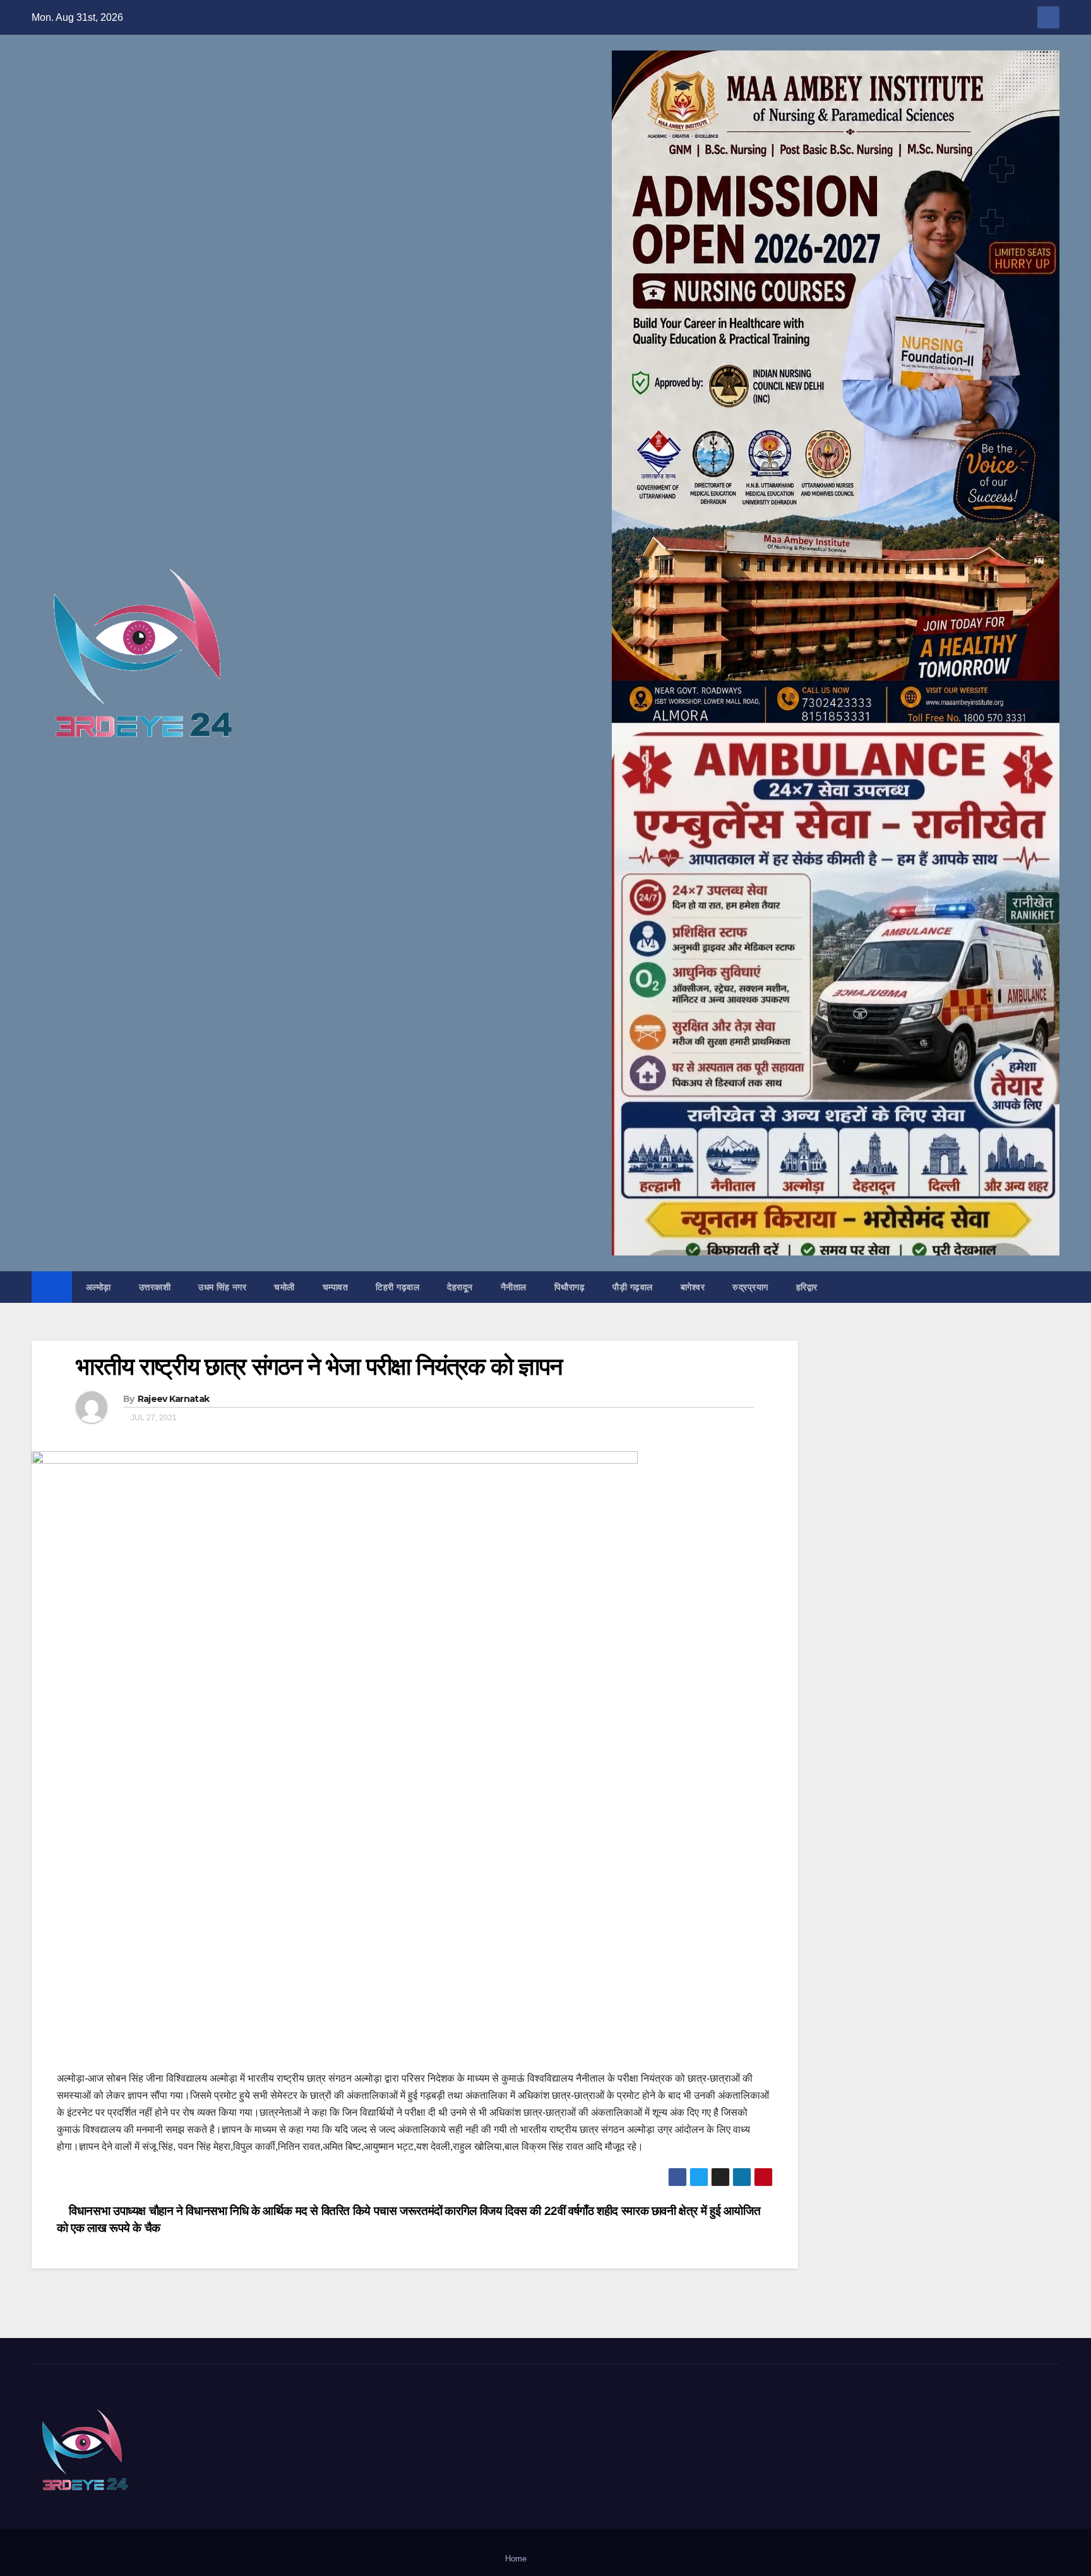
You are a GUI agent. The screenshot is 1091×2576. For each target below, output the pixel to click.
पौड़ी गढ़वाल (633, 1287)
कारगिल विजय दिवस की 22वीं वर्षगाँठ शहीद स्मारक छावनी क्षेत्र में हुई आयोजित (604, 2211)
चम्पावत (336, 1287)
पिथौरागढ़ (570, 1287)
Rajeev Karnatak (174, 1399)
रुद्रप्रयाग (750, 1287)
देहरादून (460, 1287)
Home (516, 2559)
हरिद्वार (807, 1287)
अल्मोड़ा (98, 1287)
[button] (1051, 1287)
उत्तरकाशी (155, 1287)
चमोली (284, 1287)
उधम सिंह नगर (222, 1287)
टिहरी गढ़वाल (397, 1287)
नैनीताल (514, 1287)
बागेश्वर (693, 1287)
